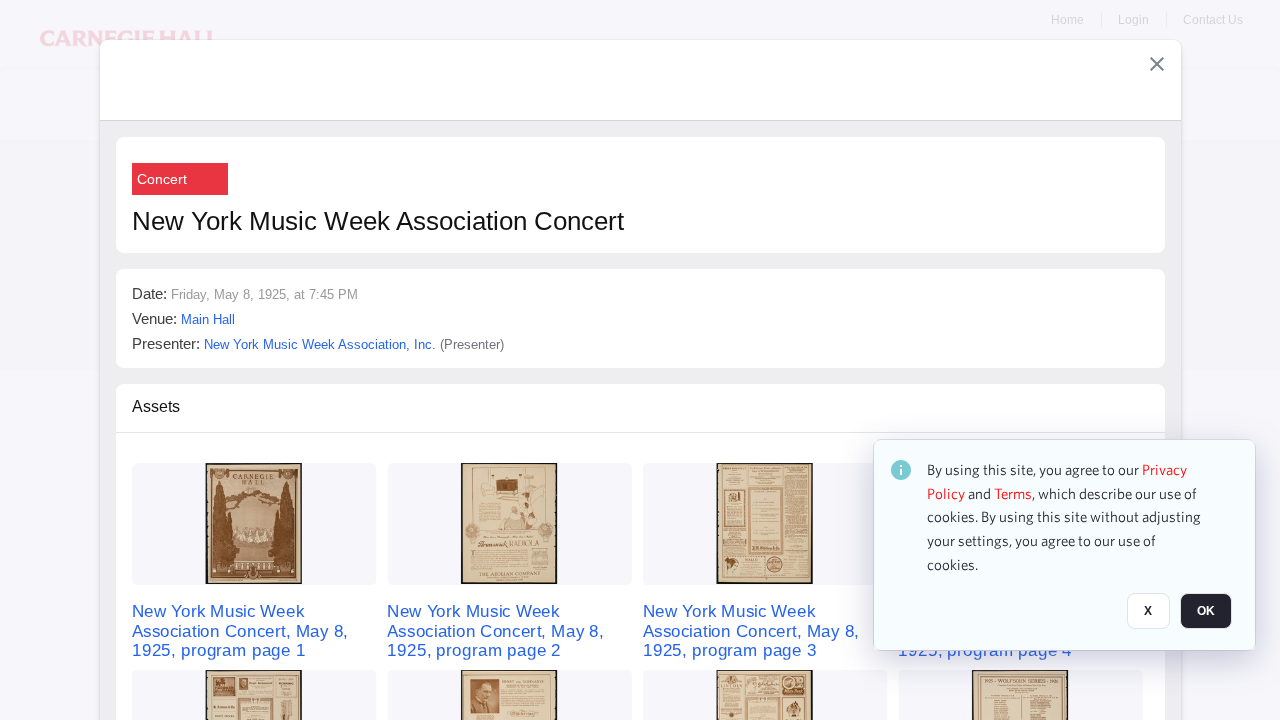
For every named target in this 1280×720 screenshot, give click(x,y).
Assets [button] (156, 406)
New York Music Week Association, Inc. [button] (320, 344)
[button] (1157, 64)
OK (1206, 611)
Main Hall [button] (208, 319)
